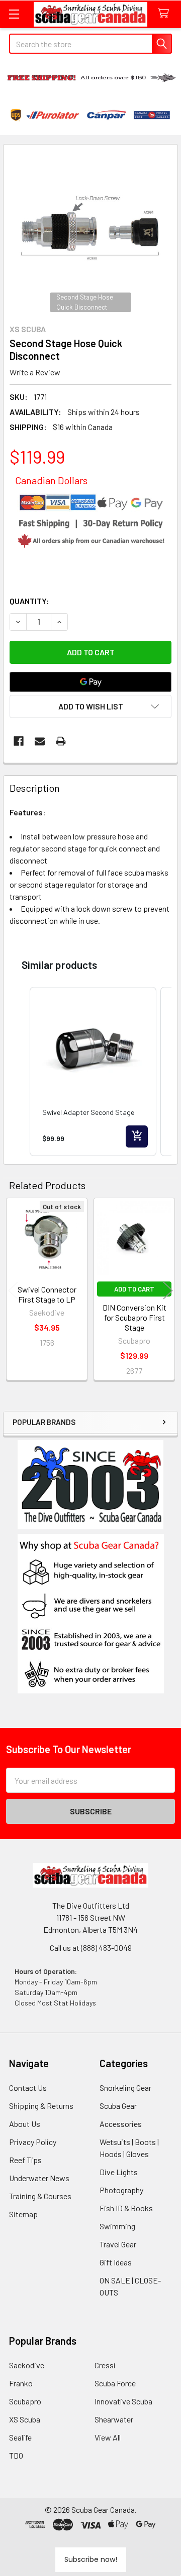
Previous (13, 1290)
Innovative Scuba (123, 2401)
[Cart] (166, 14)
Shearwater (114, 2419)
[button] (91, 1614)
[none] (90, 231)
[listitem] (93, 1071)
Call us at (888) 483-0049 (91, 1948)
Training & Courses (40, 2196)
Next (168, 1290)
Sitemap (23, 2214)
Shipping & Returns (41, 2106)
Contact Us (28, 2088)
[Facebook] (19, 741)
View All (108, 2437)
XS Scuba (25, 2419)
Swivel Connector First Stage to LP (47, 1294)
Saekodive (27, 2365)
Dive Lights (119, 2172)
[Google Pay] (90, 682)
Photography (121, 2190)
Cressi (105, 2365)
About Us (25, 2124)
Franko (21, 2383)
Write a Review (35, 372)
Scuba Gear (118, 2106)
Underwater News (39, 2178)
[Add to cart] (137, 1136)
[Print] (61, 741)
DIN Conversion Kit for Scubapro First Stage (134, 1317)
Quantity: (29, 601)
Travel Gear (118, 2244)
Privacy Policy (33, 2142)
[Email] (40, 741)
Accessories (121, 2124)
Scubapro (25, 2401)
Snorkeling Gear (125, 2088)
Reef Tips (25, 2160)
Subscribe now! (91, 2559)
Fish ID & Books (126, 2208)
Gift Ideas (116, 2262)
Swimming (117, 2226)
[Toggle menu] (14, 14)
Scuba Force (115, 2383)
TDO (16, 2455)
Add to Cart (134, 1289)
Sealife (20, 2437)
